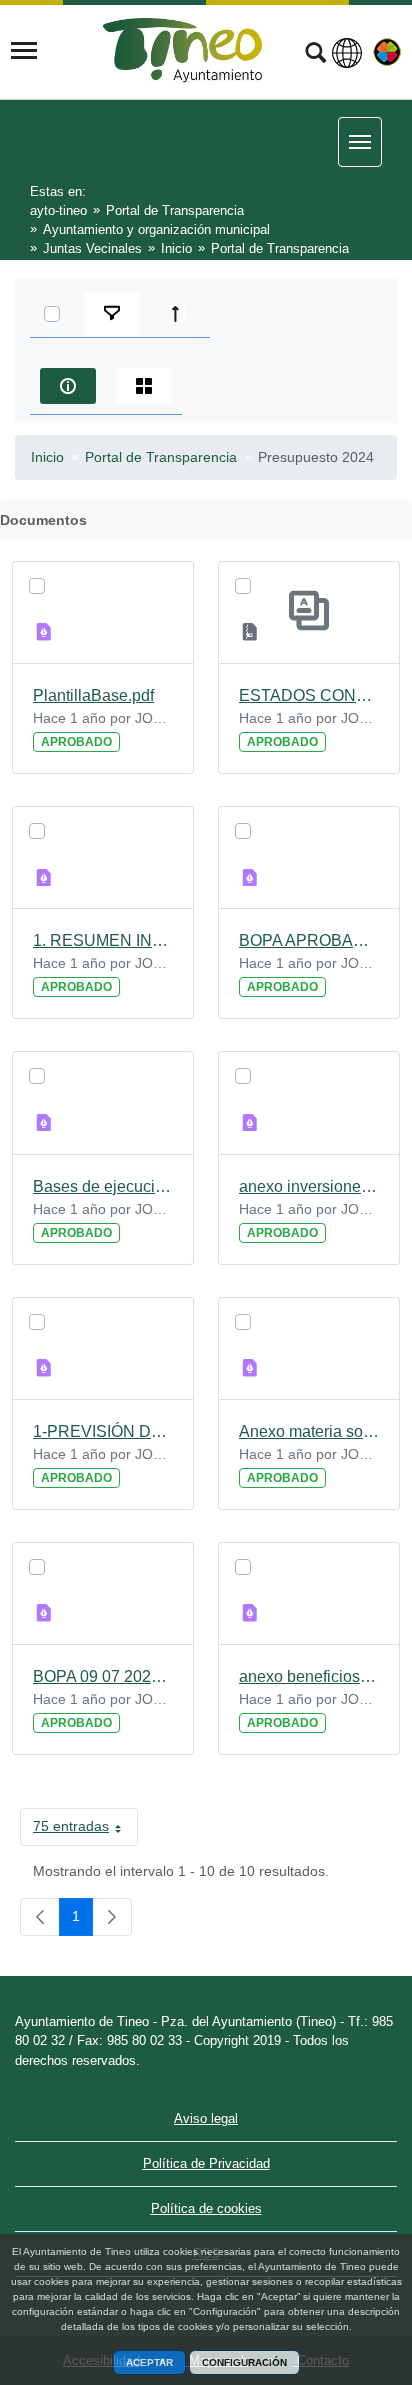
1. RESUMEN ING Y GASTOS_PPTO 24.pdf (103, 940)
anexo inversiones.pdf (309, 1186)
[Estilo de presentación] (144, 386)
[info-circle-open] (68, 386)
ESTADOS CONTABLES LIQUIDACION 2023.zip (309, 695)
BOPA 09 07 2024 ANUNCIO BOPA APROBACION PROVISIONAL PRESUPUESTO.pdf (103, 1676)
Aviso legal (206, 2118)
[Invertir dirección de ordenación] (180, 314)
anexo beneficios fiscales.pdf (309, 1676)
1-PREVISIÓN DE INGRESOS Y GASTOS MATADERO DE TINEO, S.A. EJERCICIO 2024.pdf (103, 1431)
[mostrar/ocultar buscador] (315, 55)
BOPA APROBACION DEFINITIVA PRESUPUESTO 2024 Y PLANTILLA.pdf (309, 940)
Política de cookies (206, 2208)
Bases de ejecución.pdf (103, 1186)
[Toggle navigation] (24, 51)
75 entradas (85, 1830)
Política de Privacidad (206, 2163)
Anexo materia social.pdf (309, 1431)
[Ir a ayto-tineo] (183, 50)
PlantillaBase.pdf (93, 695)
